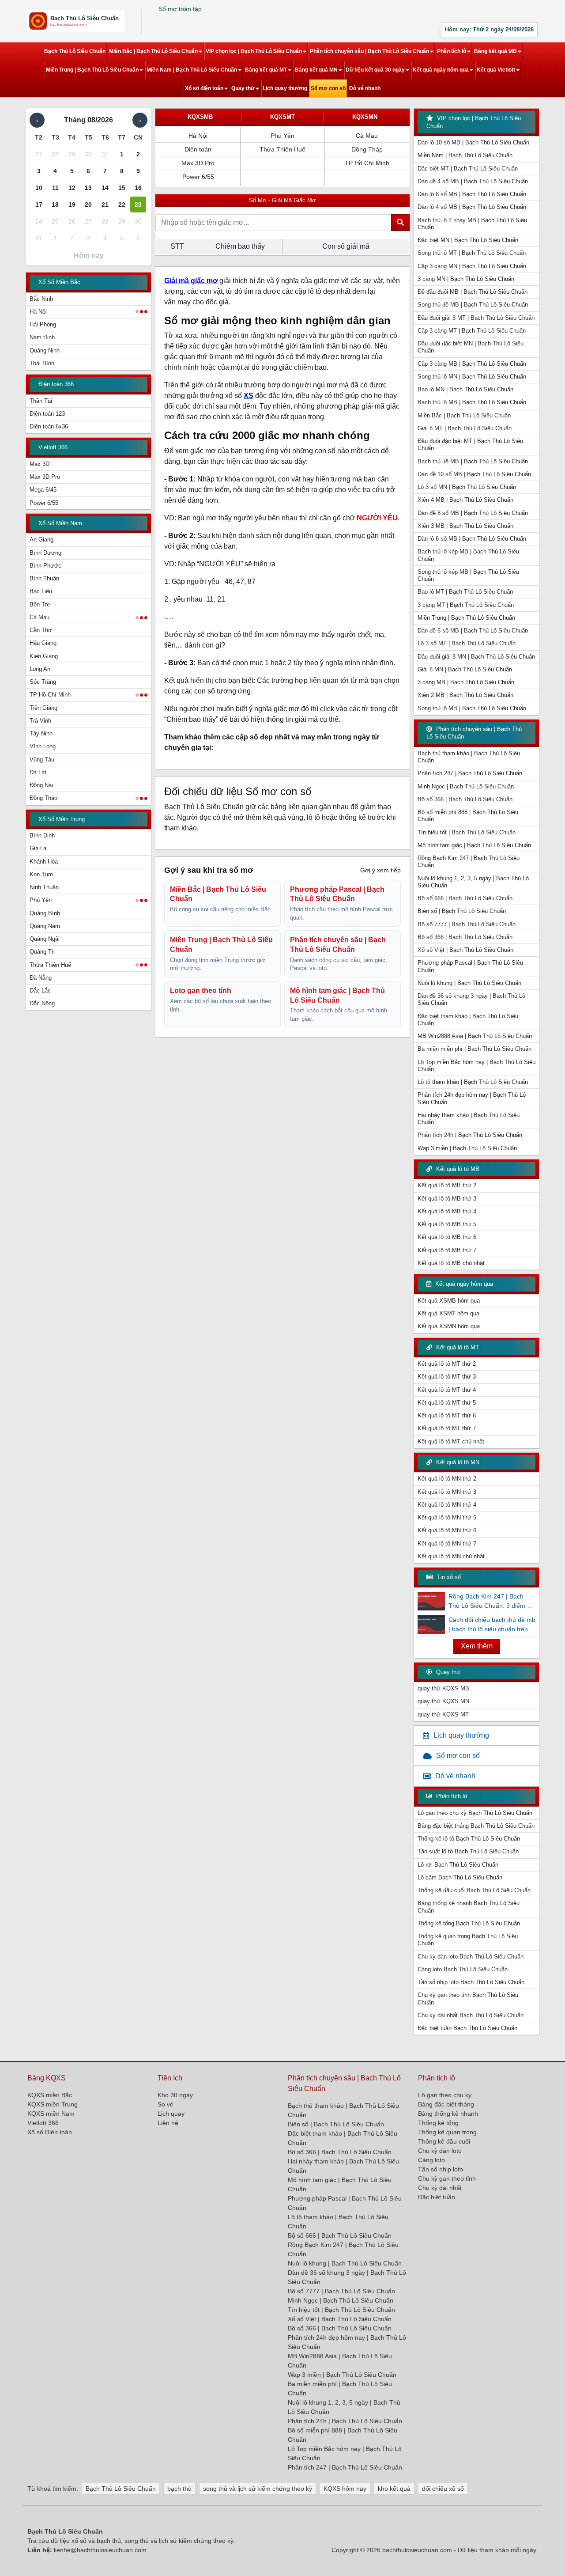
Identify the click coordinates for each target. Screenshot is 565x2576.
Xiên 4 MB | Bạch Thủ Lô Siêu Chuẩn (465, 500)
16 (138, 188)
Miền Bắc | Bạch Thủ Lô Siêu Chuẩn (153, 51)
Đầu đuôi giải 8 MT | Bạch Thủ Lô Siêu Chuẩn (476, 318)
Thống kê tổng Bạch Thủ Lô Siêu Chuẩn (469, 1923)
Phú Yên (41, 900)
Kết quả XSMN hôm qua (449, 1326)
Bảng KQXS (47, 2078)
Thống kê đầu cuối (444, 2141)
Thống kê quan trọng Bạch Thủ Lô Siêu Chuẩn (468, 1940)
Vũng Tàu (42, 760)
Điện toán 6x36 (49, 426)
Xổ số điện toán (204, 88)
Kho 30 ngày (175, 2095)
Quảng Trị (42, 952)
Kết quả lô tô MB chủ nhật (451, 1263)
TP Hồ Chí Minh (50, 695)
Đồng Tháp (43, 798)
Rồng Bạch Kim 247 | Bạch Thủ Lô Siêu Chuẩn (469, 862)
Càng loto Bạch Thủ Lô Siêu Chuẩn (463, 1969)
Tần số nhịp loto (441, 2169)
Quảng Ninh (45, 350)
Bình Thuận (44, 578)
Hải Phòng (43, 324)
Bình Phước (45, 566)
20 (88, 205)
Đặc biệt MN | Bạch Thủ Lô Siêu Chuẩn (468, 240)
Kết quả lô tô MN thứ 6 (447, 1530)
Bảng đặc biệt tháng (446, 2104)
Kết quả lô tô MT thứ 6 (447, 1415)
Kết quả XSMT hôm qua (448, 1313)
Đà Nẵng (41, 978)
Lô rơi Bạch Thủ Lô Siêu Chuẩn (458, 1865)
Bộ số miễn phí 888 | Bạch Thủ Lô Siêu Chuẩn (468, 816)
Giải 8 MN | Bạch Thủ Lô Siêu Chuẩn (465, 669)
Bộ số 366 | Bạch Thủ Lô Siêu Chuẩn (465, 799)
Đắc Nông (42, 1003)
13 (88, 188)
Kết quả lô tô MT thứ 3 (447, 1377)
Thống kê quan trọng (447, 2132)
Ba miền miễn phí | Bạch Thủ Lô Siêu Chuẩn (475, 1049)
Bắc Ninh (41, 299)
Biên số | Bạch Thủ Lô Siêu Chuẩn (462, 911)
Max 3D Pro (45, 477)
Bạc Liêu (41, 591)
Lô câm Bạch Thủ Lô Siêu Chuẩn (460, 1877)
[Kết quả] (76, 21)
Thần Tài (41, 401)
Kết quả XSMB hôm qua (449, 1301)
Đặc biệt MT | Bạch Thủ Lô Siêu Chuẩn (468, 169)
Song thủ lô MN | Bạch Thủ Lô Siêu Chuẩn (472, 377)
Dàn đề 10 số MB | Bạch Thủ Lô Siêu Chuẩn (474, 474)
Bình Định (42, 835)
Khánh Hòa (44, 862)
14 (105, 188)
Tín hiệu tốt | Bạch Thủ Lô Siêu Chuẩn (467, 832)
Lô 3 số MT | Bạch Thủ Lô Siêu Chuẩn (467, 643)
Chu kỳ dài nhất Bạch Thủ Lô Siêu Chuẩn (471, 2015)
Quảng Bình (45, 913)
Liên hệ (168, 2123)
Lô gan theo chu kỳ (445, 2095)
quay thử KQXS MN (443, 1701)
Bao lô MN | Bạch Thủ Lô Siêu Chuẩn (465, 389)
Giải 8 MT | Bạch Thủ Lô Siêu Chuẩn (465, 428)
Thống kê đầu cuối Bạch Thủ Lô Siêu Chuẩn (474, 1890)
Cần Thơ (41, 630)
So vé (166, 2104)
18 (55, 205)
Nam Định (42, 337)
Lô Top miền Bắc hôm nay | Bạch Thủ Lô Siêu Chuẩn (476, 1066)
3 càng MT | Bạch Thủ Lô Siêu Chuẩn (466, 605)
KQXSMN (365, 117)
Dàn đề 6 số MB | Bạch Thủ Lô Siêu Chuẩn (473, 631)
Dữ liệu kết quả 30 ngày (375, 70)
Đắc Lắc (40, 991)
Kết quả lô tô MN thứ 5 (447, 1517)
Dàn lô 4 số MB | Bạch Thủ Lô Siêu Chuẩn (472, 207)
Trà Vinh (40, 721)
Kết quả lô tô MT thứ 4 (447, 1390)
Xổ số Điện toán (50, 2132)
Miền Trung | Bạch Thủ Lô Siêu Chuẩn (92, 70)
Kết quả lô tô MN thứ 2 (447, 1479)
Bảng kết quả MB (495, 51)
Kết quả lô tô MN (457, 1462)
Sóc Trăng (43, 682)
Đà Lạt (38, 772)
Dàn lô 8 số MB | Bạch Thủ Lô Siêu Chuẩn (472, 194)
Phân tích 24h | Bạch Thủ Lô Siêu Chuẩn (470, 1135)
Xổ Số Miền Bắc (59, 282)
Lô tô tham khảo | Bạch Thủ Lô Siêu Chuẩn (473, 1082)
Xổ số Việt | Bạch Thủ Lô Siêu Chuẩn (465, 950)
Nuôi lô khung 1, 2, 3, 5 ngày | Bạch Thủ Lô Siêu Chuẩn (473, 882)
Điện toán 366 (56, 384)
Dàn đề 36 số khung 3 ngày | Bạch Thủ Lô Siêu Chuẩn (471, 999)
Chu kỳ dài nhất (440, 2188)
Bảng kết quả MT (266, 70)
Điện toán (198, 149)
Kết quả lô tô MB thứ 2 (447, 1185)
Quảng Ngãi (45, 939)
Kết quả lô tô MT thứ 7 (447, 1428)
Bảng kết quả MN (316, 70)
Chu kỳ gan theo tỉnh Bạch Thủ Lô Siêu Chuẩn (468, 1998)
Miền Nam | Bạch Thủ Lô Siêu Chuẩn (192, 70)
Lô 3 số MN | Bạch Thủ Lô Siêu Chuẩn (467, 487)
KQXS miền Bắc (50, 2095)
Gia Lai (39, 848)
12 (72, 188)
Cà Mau (40, 617)
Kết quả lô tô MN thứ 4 (447, 1505)
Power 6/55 (44, 503)
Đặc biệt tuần (437, 2197)
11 (55, 188)
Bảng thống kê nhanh (448, 2114)
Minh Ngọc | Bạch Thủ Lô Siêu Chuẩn (466, 786)
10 (39, 188)
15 (122, 188)
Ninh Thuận (44, 887)
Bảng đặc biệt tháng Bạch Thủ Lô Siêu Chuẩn (476, 1826)
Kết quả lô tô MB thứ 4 (447, 1211)
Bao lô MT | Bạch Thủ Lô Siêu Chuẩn (465, 592)
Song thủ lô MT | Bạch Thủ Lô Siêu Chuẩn (472, 253)
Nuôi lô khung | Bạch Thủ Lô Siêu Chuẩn (469, 983)
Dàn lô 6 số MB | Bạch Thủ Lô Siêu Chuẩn (472, 539)
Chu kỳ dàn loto (440, 2151)
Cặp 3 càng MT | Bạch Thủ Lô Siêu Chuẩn (472, 331)
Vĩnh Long (43, 746)
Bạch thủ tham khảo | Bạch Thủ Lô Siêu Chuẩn (469, 757)
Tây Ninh (41, 733)
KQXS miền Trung (53, 2104)
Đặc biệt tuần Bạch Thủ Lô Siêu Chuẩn (467, 2028)
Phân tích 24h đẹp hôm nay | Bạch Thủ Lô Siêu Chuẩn (472, 1098)
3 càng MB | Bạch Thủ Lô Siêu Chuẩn (466, 682)
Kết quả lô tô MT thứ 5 (447, 1403)
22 (122, 205)
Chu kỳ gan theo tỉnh (447, 2178)
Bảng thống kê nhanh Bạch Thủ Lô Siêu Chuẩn (469, 1907)
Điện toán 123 (47, 414)
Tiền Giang (43, 708)
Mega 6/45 (43, 490)
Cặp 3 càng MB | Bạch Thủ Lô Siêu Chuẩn (472, 364)
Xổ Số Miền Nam (60, 523)
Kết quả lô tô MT (457, 1347)
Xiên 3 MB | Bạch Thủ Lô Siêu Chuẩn (465, 526)
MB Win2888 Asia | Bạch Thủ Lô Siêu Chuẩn (475, 1036)
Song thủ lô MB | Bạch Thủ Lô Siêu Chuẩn (472, 708)
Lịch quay (171, 2114)
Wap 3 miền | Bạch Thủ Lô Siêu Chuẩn (467, 1148)
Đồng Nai (41, 785)
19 (72, 205)
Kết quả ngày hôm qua (441, 70)
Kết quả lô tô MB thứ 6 (447, 1237)
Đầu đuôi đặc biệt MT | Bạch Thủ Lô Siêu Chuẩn (470, 445)
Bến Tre (40, 604)
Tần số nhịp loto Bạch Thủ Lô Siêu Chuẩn (471, 1982)
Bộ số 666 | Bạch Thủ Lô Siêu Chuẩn (465, 898)
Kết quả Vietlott (496, 70)
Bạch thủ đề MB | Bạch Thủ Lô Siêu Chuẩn (473, 461)
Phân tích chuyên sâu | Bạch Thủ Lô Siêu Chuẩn (369, 51)
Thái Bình (42, 363)
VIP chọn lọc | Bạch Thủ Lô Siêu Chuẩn (254, 51)
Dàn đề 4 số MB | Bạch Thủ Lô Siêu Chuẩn (473, 181)
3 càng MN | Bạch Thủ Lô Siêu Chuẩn (466, 279)
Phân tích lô (452, 51)
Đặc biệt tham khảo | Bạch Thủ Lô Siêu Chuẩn (468, 1020)
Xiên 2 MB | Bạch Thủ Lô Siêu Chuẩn (465, 695)
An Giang (41, 540)
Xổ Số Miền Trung (62, 819)
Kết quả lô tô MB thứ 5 (447, 1224)
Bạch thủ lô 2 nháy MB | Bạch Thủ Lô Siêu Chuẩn (472, 224)
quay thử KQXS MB (443, 1688)
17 (39, 205)
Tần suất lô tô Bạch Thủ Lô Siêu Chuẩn (468, 1851)
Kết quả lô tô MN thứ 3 (447, 1492)
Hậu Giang (43, 643)
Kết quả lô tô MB (457, 1169)
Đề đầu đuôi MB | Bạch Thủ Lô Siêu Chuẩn (473, 292)
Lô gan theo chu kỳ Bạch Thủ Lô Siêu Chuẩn (475, 1813)
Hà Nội (38, 312)
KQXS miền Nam (51, 2114)
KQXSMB (200, 117)
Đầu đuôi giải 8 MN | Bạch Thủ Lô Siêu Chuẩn (476, 657)
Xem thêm (477, 1646)
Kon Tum (41, 874)
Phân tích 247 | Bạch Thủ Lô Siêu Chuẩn (470, 773)
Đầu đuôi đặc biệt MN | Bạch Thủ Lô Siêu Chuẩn (471, 347)
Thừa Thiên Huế (50, 965)
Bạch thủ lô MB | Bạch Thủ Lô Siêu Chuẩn (472, 402)
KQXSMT (282, 117)
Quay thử (243, 88)
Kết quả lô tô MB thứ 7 (447, 1250)
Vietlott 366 (53, 447)
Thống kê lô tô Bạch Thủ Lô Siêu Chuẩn (469, 1839)
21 (105, 205)
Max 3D (40, 464)
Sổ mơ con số (328, 88)
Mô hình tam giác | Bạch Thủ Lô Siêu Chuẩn (474, 845)
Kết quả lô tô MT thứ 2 (447, 1364)
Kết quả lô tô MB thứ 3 (447, 1199)
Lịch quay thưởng (285, 88)
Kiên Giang (44, 656)
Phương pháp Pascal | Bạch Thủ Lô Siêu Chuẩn (470, 966)
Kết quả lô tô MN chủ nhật (451, 1556)
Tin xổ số (448, 1577)
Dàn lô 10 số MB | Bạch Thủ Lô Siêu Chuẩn (473, 142)
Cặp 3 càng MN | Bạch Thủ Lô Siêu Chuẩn (472, 266)
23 (138, 205)
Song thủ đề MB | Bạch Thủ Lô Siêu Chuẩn (473, 305)
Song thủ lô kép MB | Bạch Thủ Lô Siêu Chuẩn (468, 575)
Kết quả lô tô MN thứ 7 (447, 1544)
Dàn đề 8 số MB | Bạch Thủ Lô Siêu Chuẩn (473, 513)
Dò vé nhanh (365, 88)
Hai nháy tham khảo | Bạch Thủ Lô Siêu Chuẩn (469, 1119)
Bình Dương (45, 553)
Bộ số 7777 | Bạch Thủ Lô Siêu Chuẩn (467, 924)
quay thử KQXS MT (443, 1714)
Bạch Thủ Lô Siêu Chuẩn (75, 51)
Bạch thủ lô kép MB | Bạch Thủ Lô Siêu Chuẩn (468, 555)
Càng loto (431, 2160)
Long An (40, 669)
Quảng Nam (45, 926)
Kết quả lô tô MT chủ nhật (451, 1441)
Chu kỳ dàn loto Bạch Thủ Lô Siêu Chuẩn (471, 1957)
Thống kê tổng (438, 2123)
